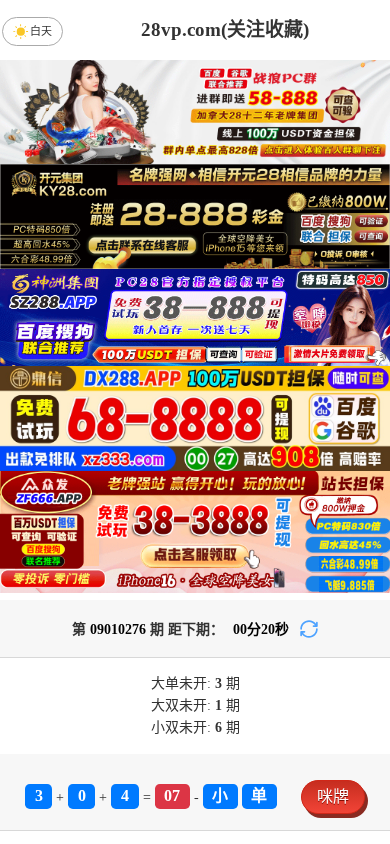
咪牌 (333, 796)
